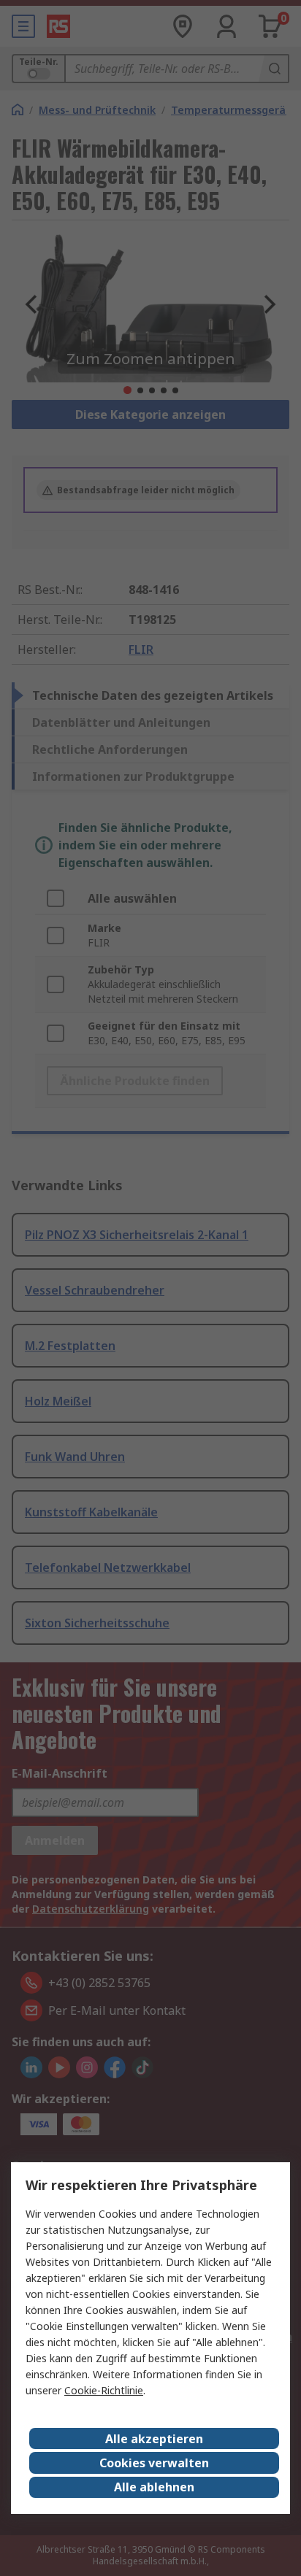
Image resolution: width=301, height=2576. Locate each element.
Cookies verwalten (154, 2463)
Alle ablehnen (154, 2487)
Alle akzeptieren (154, 2439)
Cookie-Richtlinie (104, 2390)
